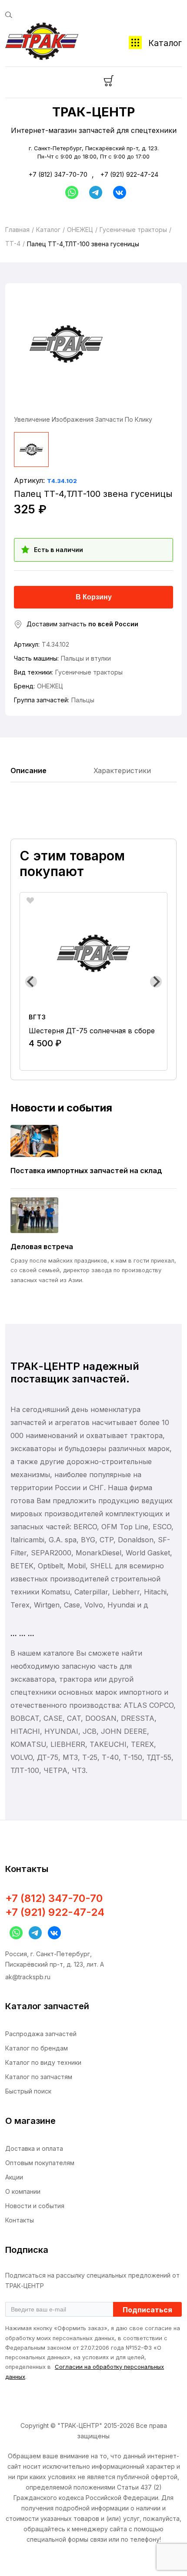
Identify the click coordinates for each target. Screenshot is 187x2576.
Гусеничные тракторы (133, 230)
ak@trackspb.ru (28, 1977)
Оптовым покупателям (40, 2163)
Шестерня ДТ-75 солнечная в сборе (92, 1031)
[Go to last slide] (31, 982)
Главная (17, 230)
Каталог (165, 43)
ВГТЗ (37, 1017)
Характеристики (122, 770)
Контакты (20, 2220)
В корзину (94, 597)
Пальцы (83, 700)
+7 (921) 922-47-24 (129, 174)
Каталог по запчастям (39, 2077)
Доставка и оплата (34, 2148)
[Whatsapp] (70, 192)
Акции (14, 2177)
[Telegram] (96, 192)
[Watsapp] (14, 1933)
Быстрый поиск (28, 2091)
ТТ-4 (13, 243)
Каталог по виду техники (43, 2062)
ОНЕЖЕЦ (80, 230)
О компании (23, 2191)
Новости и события (35, 2206)
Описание (28, 770)
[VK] (52, 1933)
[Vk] (120, 192)
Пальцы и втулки (86, 658)
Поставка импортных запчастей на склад (86, 1171)
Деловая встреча (42, 1247)
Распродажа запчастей (41, 2034)
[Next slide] (156, 982)
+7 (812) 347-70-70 (58, 174)
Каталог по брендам (37, 2048)
